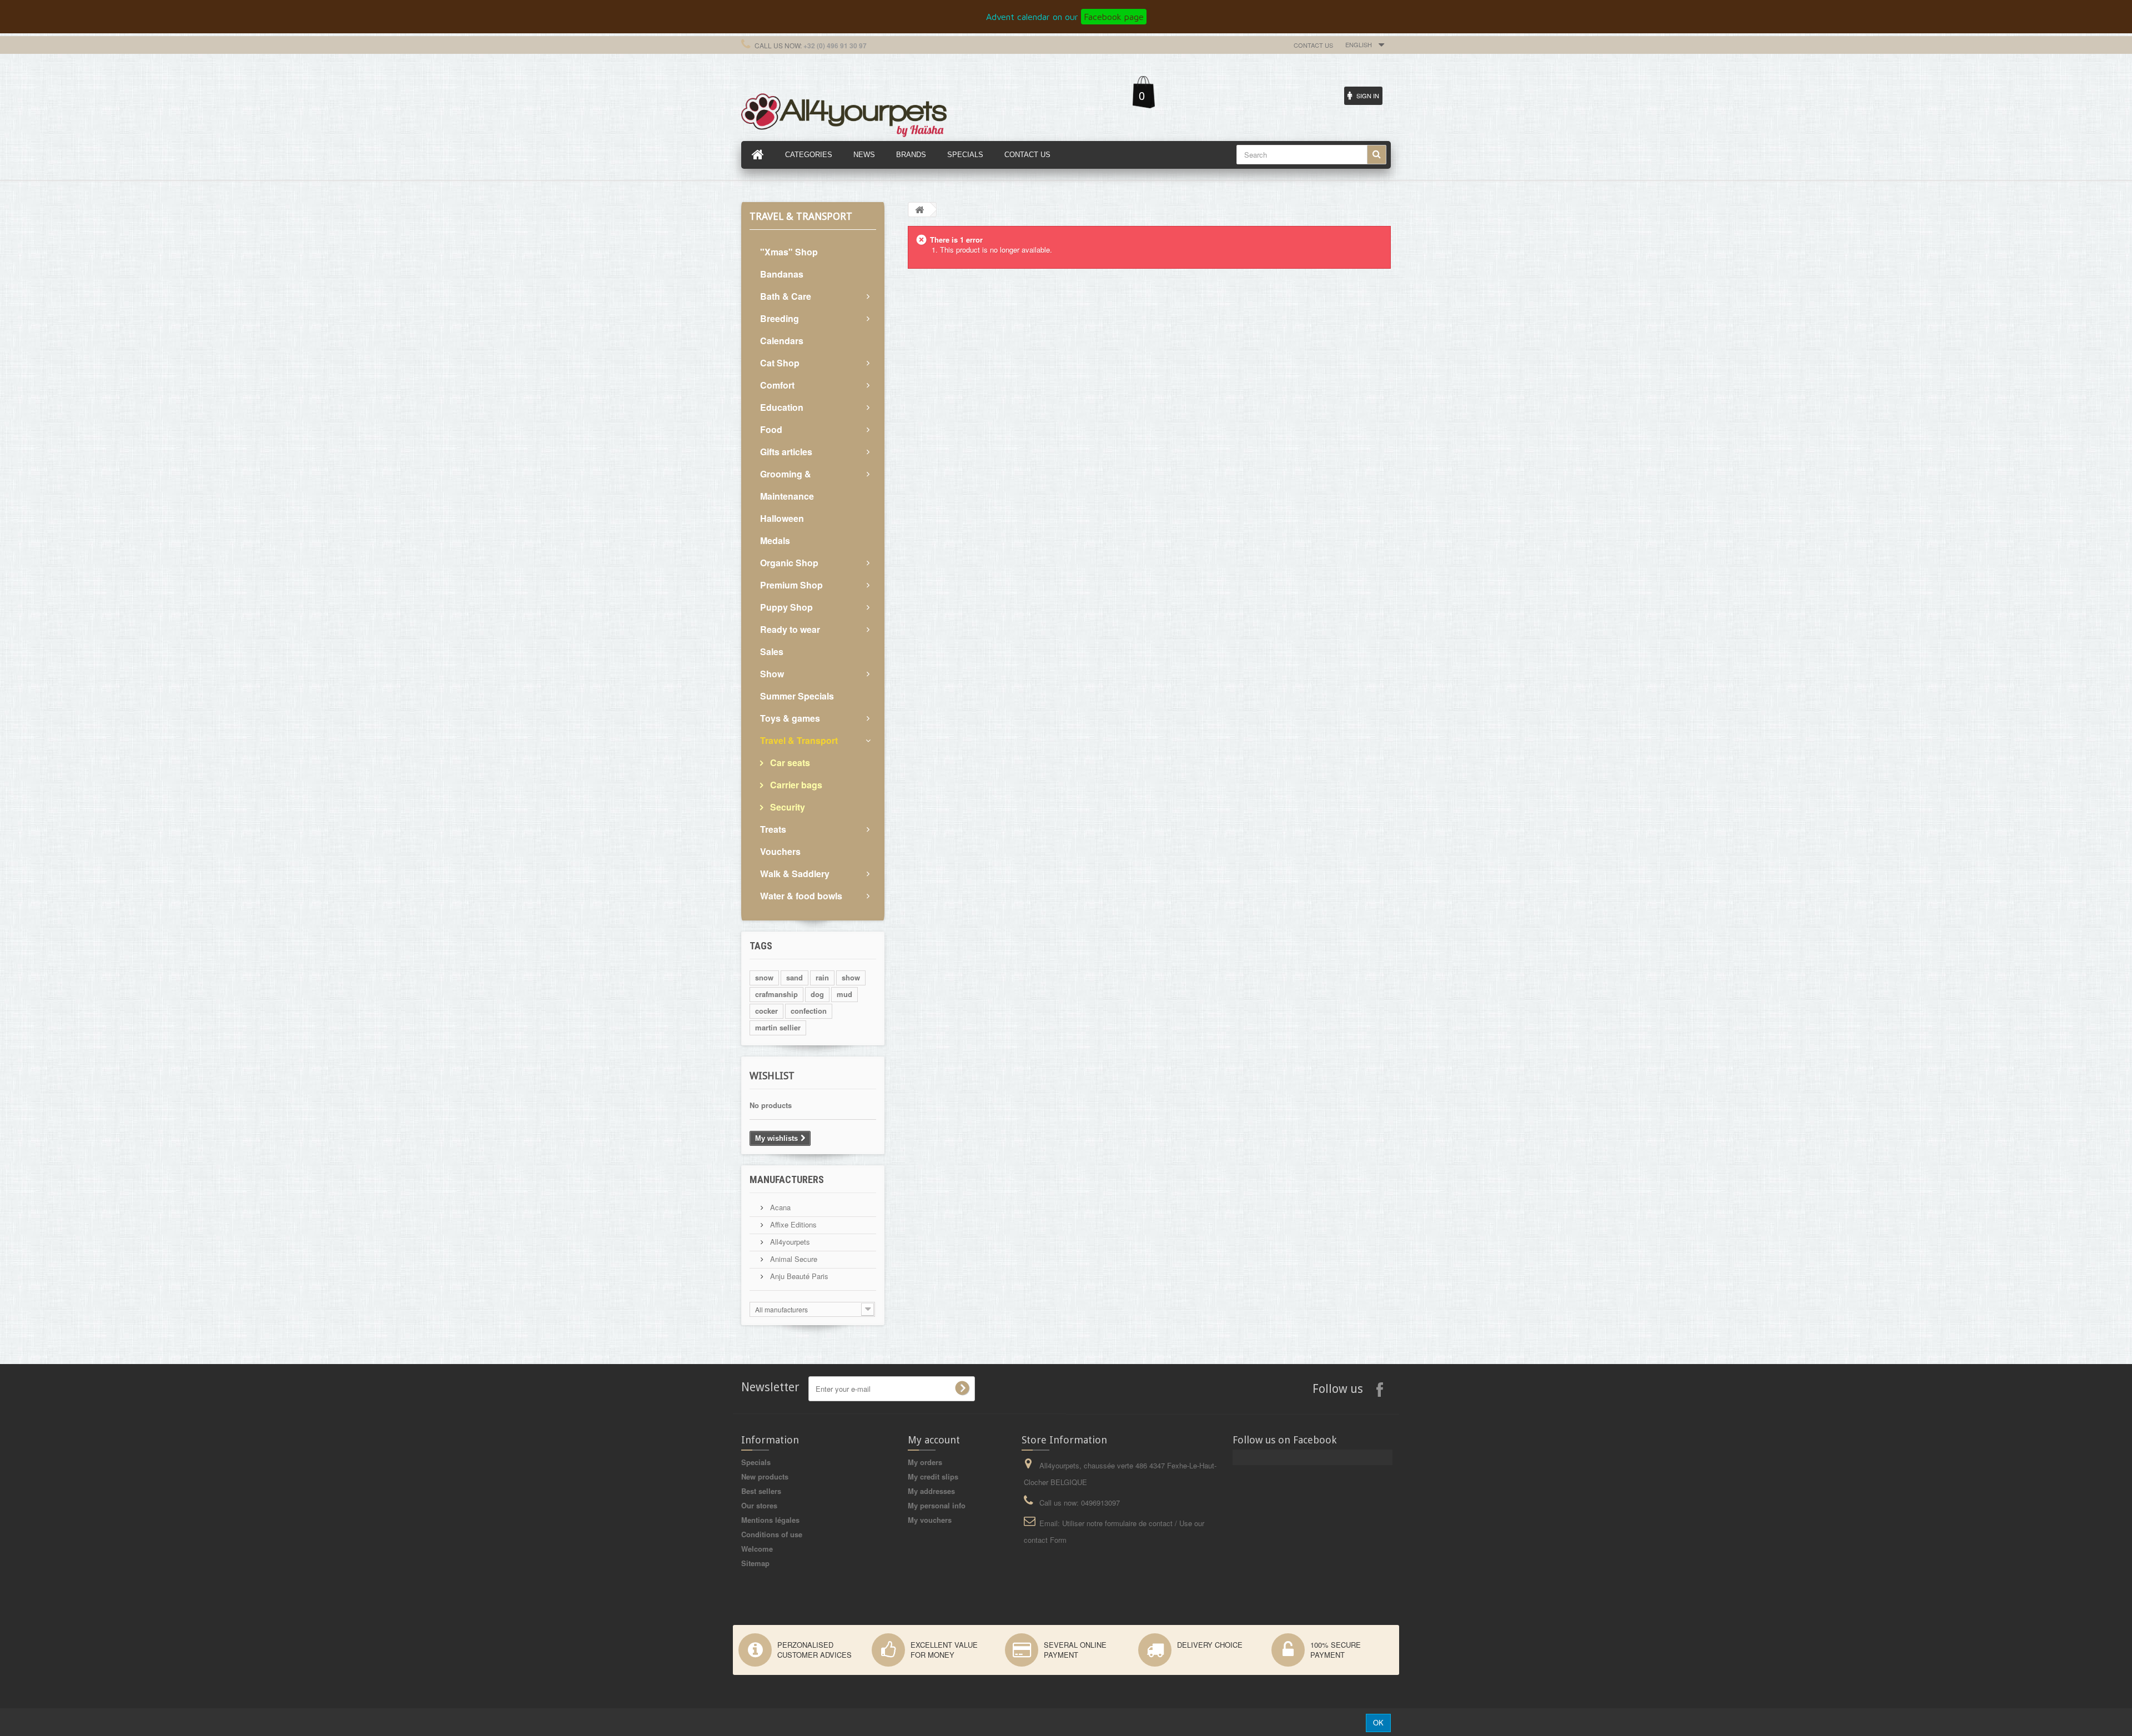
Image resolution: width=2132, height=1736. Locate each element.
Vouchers (780, 851)
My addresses (931, 1491)
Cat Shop (780, 363)
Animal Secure (793, 1259)
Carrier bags (795, 785)
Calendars (782, 341)
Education (782, 407)
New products (765, 1476)
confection (809, 1011)
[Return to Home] (919, 210)
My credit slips (933, 1476)
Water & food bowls (801, 896)
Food (771, 429)
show (851, 977)
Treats (773, 829)
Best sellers (761, 1491)
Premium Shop (791, 585)
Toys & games (790, 718)
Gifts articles (786, 452)
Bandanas (782, 274)
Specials (756, 1462)
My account (934, 1440)
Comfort (777, 385)
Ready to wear (790, 629)
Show (772, 674)
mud (844, 994)
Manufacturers (787, 1179)
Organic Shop (789, 563)
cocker (766, 1011)
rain (822, 977)
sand (795, 977)
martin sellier (778, 1027)
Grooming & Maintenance (787, 485)
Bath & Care (786, 296)
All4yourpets (789, 1242)
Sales (772, 651)
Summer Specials (797, 696)
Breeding (780, 318)
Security (786, 807)
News (864, 155)
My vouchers (930, 1520)
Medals (775, 540)
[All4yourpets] (844, 114)
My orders (925, 1462)
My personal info (937, 1505)
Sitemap (755, 1563)
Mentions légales (770, 1520)
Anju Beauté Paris (798, 1276)
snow (764, 977)
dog (817, 994)
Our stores (759, 1505)
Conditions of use (772, 1534)
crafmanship (776, 994)
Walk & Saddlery (795, 874)
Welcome (757, 1549)
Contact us (1313, 45)
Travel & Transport (799, 740)
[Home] (758, 155)
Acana (779, 1207)
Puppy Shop (786, 607)
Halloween (782, 518)
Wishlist (772, 1076)
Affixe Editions (792, 1224)
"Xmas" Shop (789, 252)
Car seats (789, 763)
